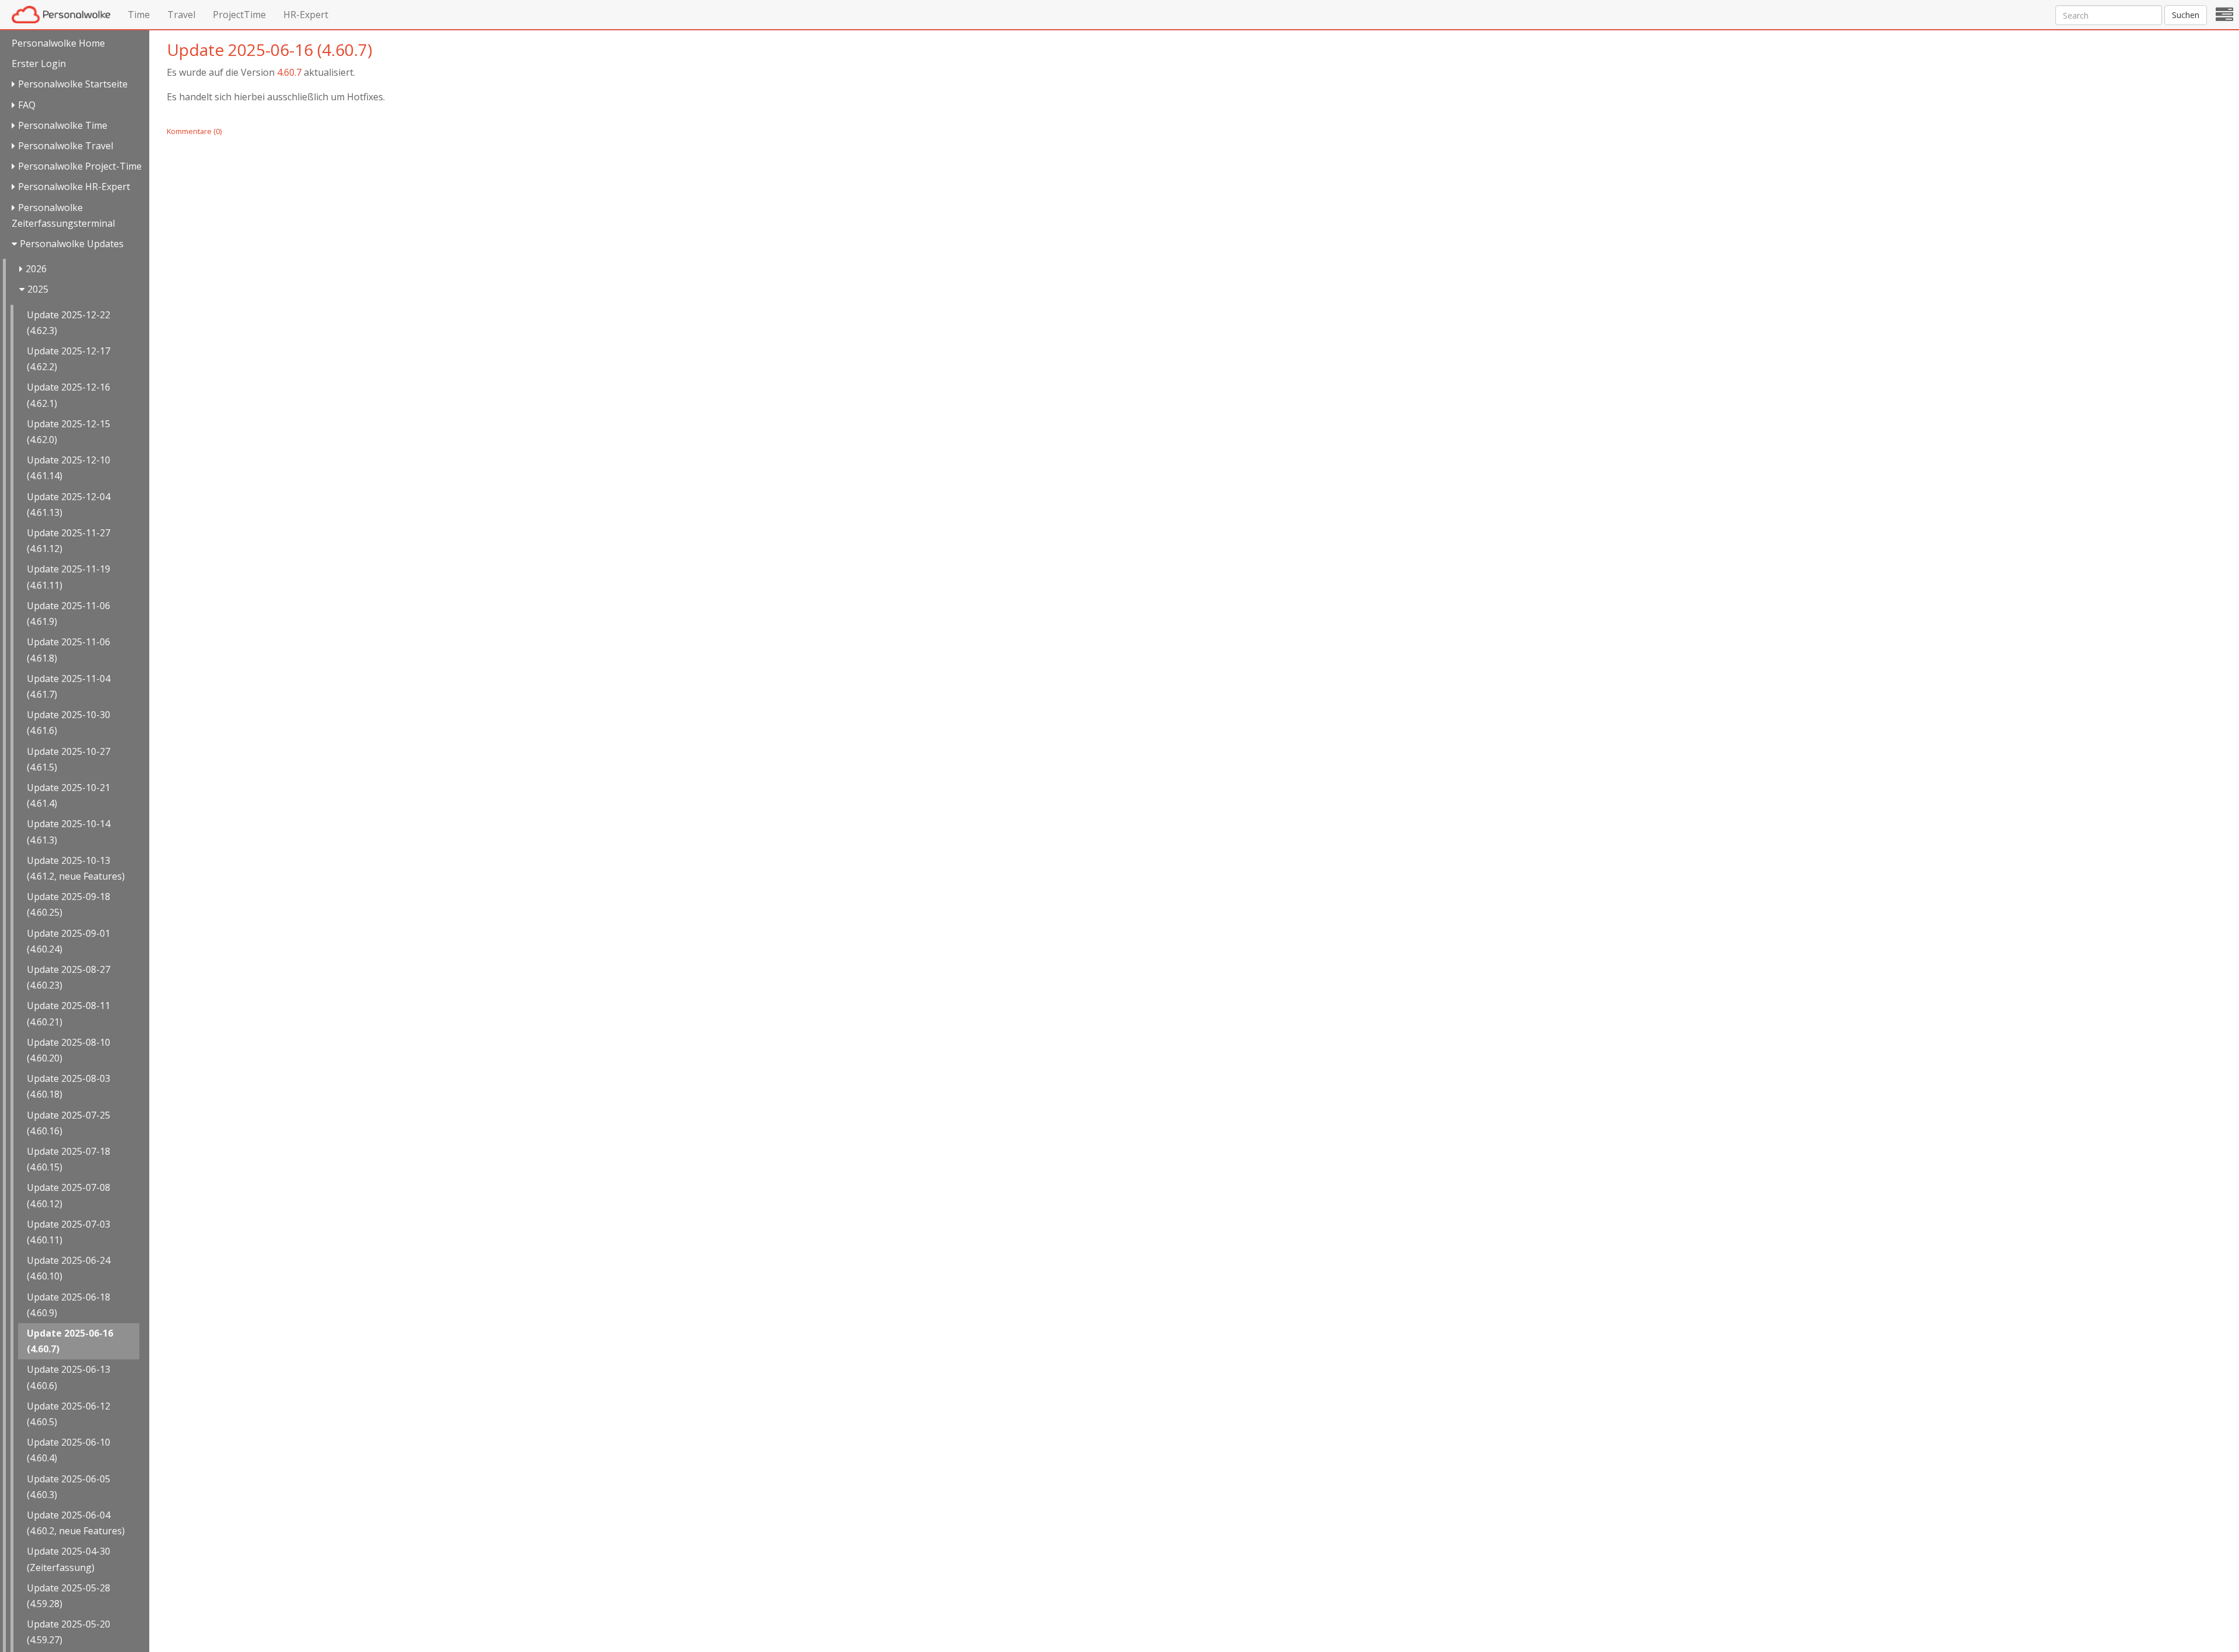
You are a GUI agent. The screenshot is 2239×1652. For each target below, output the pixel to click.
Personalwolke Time (63, 125)
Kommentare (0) (194, 131)
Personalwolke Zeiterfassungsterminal (63, 215)
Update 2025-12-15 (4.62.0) (69, 432)
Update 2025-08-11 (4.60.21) (69, 1013)
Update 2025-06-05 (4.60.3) (69, 1487)
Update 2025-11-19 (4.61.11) (69, 577)
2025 (38, 289)
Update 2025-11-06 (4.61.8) (69, 650)
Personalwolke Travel (66, 146)
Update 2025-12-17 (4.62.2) (69, 359)
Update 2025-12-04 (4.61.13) (69, 505)
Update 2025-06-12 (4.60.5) (69, 1414)
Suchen (2186, 15)
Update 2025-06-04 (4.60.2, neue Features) (76, 1523)
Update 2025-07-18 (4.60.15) (69, 1159)
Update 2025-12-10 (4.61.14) (69, 468)
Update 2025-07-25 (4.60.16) (69, 1123)
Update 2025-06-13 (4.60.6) (69, 1377)
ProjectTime (239, 15)
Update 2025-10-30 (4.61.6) (69, 723)
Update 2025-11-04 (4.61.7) (69, 686)
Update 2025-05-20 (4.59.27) (69, 1632)
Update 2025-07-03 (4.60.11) (69, 1232)
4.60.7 (289, 72)
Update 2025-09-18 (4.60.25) (69, 904)
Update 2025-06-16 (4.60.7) (70, 1341)
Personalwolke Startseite (73, 84)
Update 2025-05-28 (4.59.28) (69, 1596)
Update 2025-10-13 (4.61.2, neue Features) (76, 868)
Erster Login (39, 64)
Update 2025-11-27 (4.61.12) (69, 541)
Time (139, 15)
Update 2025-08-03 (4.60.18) (69, 1086)
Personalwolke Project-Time (80, 166)
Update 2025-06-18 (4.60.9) (69, 1305)
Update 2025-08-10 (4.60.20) (69, 1050)
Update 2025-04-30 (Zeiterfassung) (69, 1559)
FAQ (27, 105)
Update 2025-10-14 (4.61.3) (69, 832)
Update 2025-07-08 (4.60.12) (69, 1195)
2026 (36, 269)
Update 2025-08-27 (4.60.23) (69, 977)
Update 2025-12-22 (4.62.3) (69, 323)
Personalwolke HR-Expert (74, 187)
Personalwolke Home (58, 43)
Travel (181, 15)
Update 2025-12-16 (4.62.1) (69, 395)
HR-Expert (306, 15)
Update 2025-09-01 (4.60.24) (69, 941)
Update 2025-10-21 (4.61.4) (69, 795)
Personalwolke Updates (72, 244)
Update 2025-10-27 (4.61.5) (69, 759)
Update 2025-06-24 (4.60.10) (69, 1268)
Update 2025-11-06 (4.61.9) (69, 614)
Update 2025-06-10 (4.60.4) (69, 1450)
